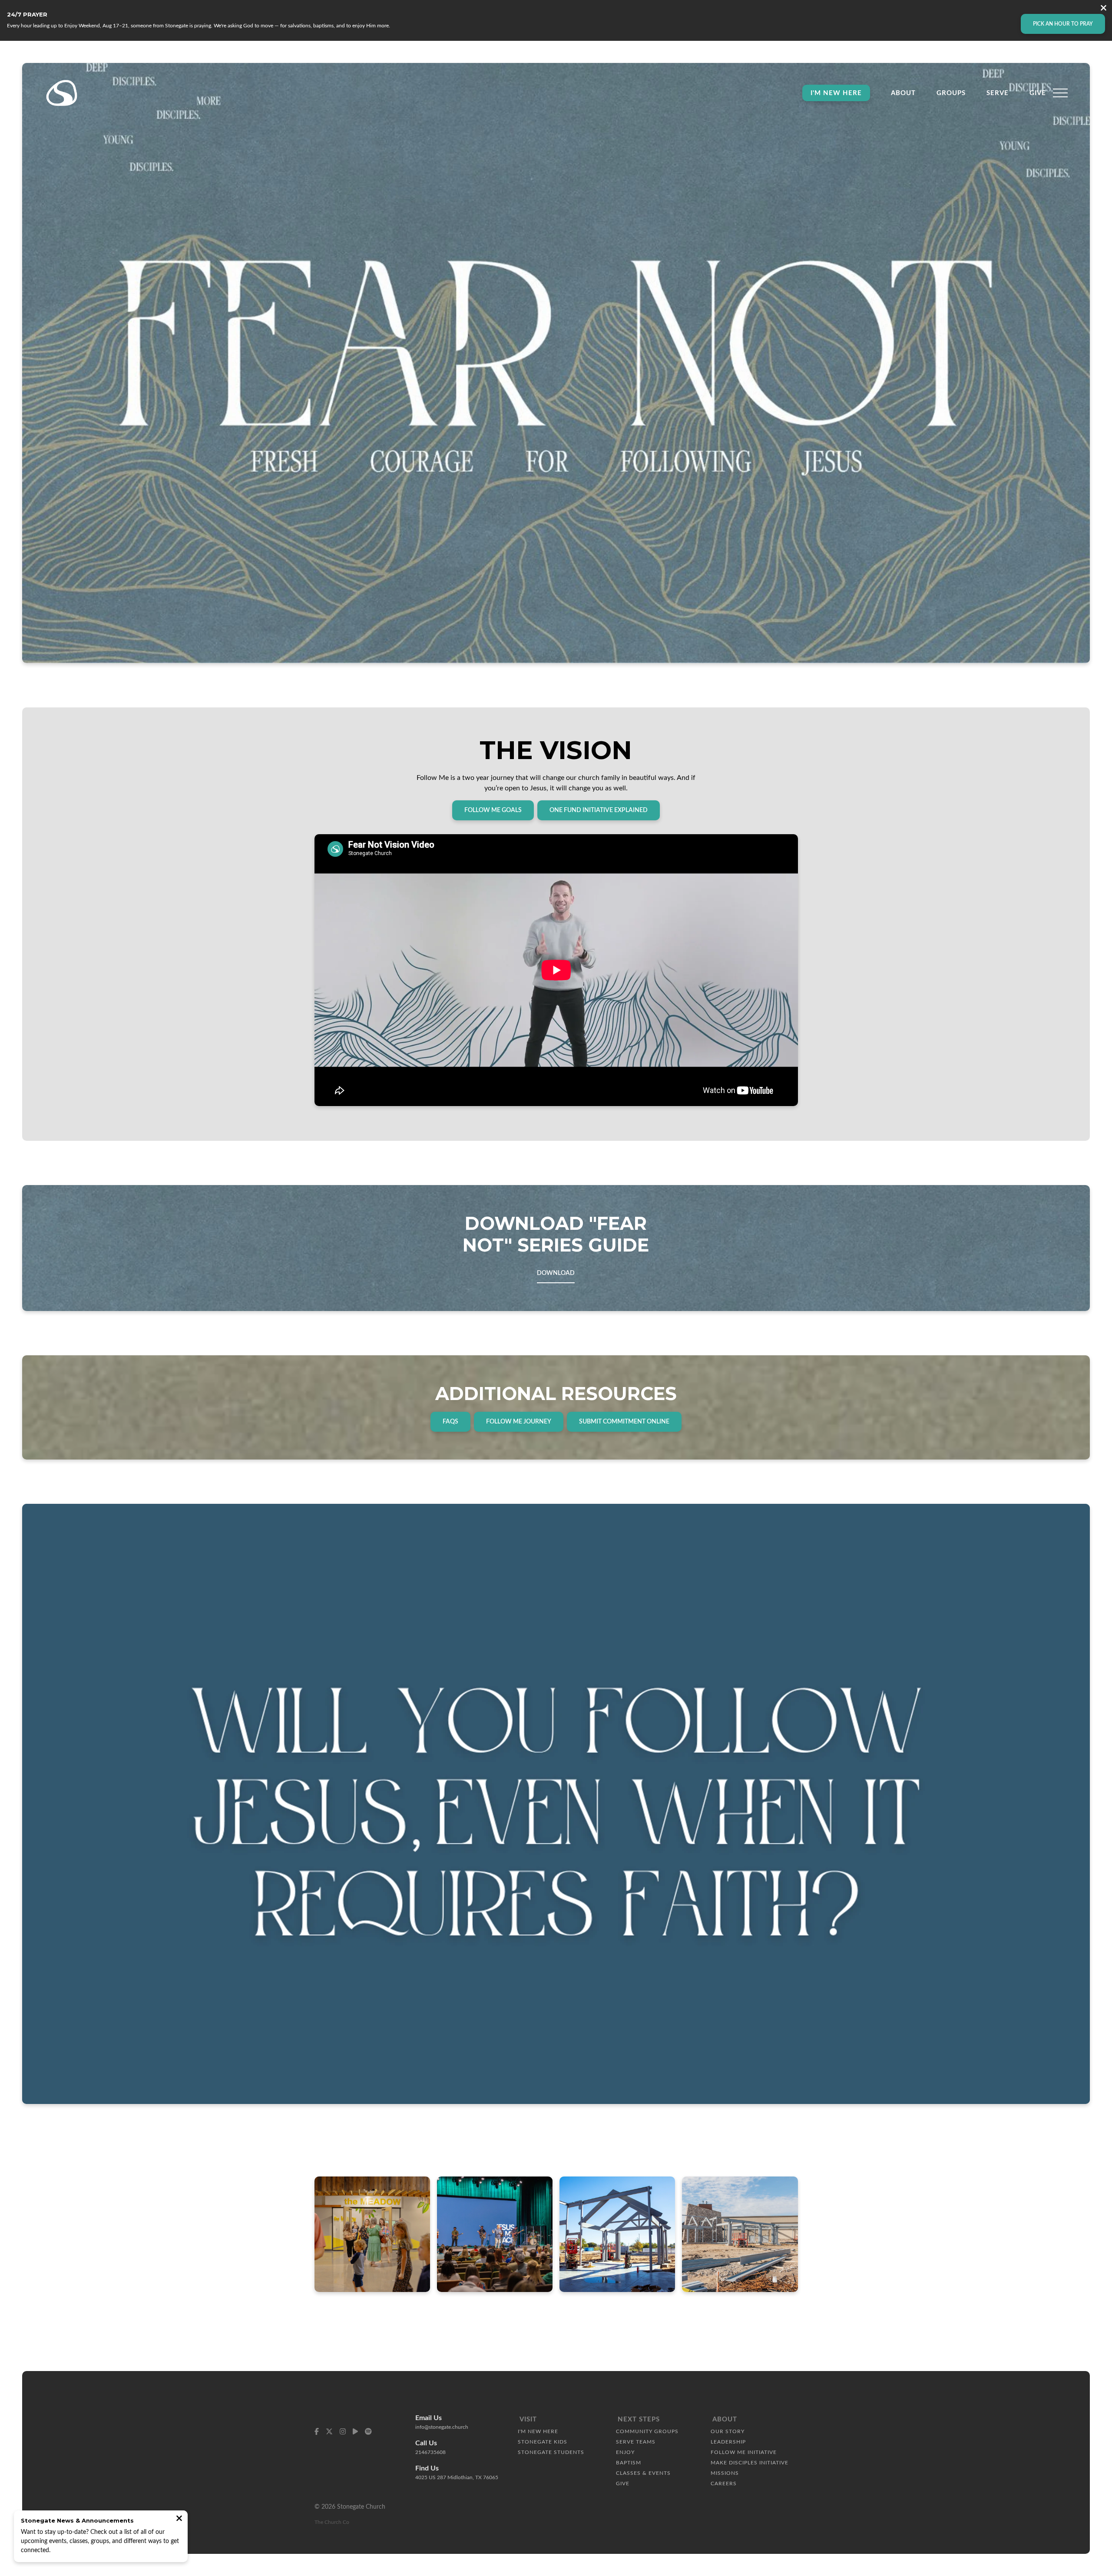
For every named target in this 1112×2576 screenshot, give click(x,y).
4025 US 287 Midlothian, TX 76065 (457, 2477)
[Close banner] (1104, 9)
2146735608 (430, 2452)
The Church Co (332, 2522)
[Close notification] (179, 2519)
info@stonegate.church (442, 2427)
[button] (1060, 93)
